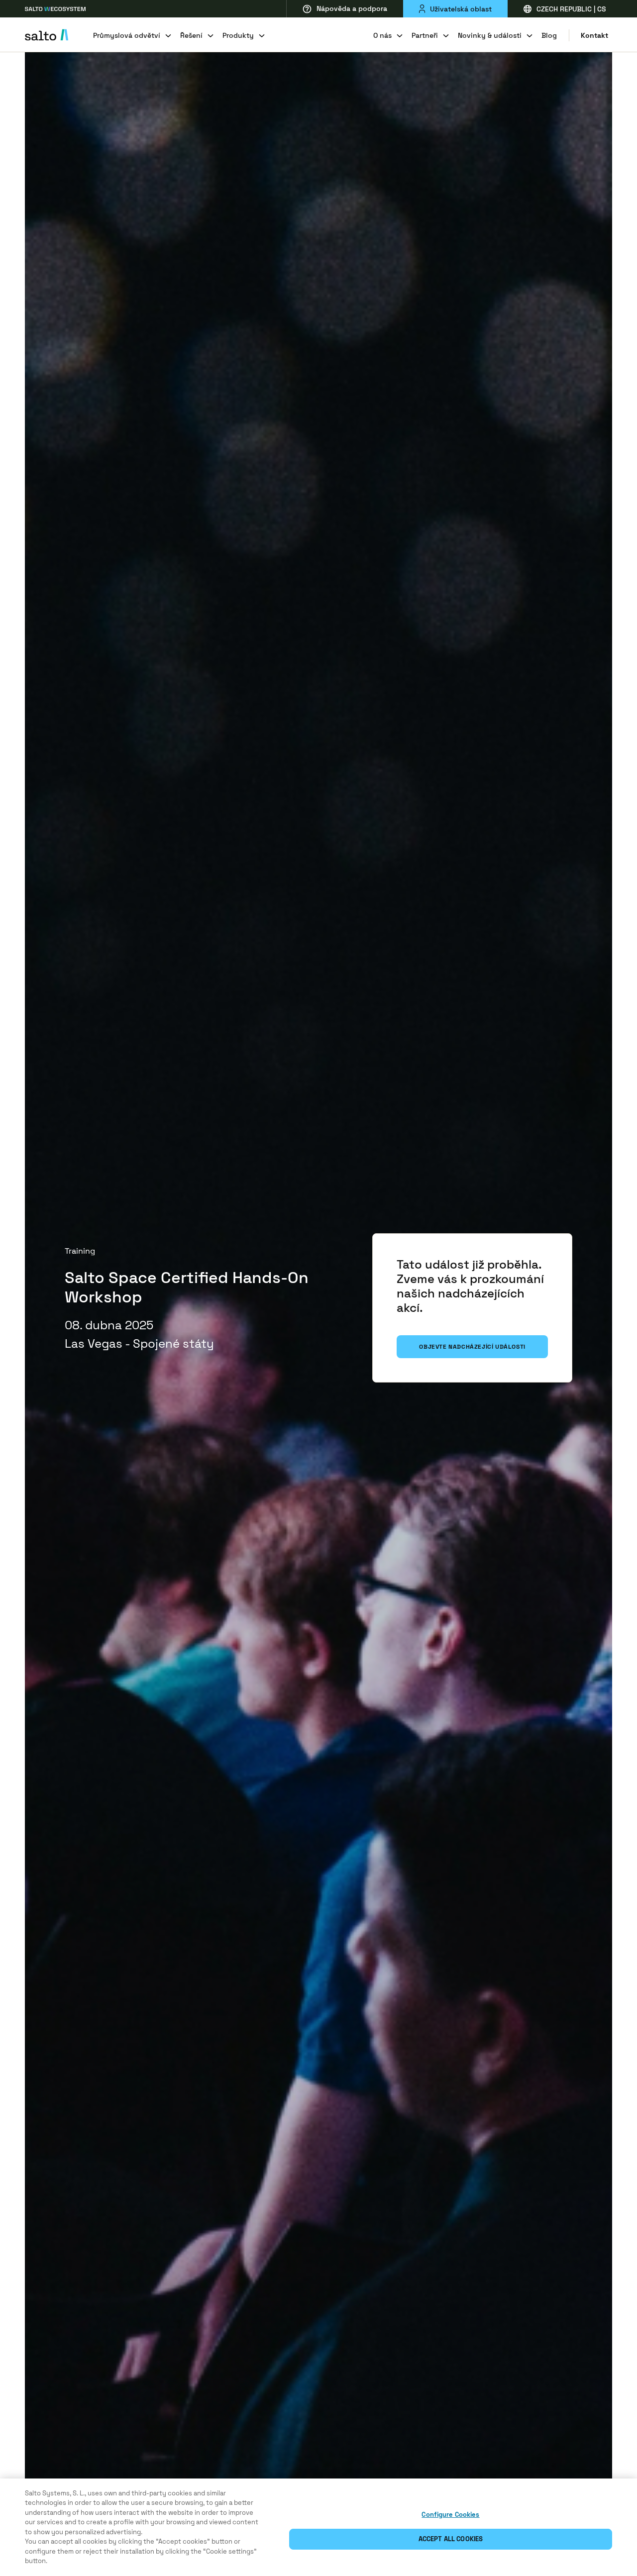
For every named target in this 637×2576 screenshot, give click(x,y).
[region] (318, 2527)
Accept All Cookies (451, 2539)
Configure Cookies (450, 2515)
